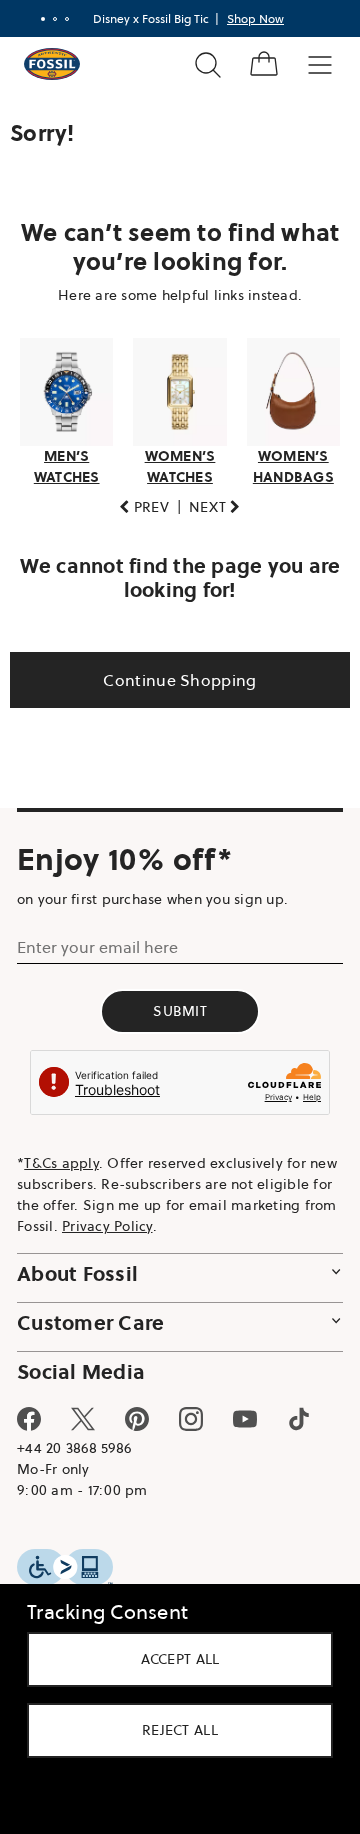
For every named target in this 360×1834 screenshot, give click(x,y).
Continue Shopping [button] (172, 679)
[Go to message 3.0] (60, 19)
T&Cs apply (61, 1162)
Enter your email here (97, 946)
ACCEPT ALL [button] (172, 1659)
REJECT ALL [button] (173, 1730)
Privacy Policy (217, 1225)
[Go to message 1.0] (36, 19)
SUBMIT (173, 1010)
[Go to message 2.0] (48, 19)
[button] (137, 506)
